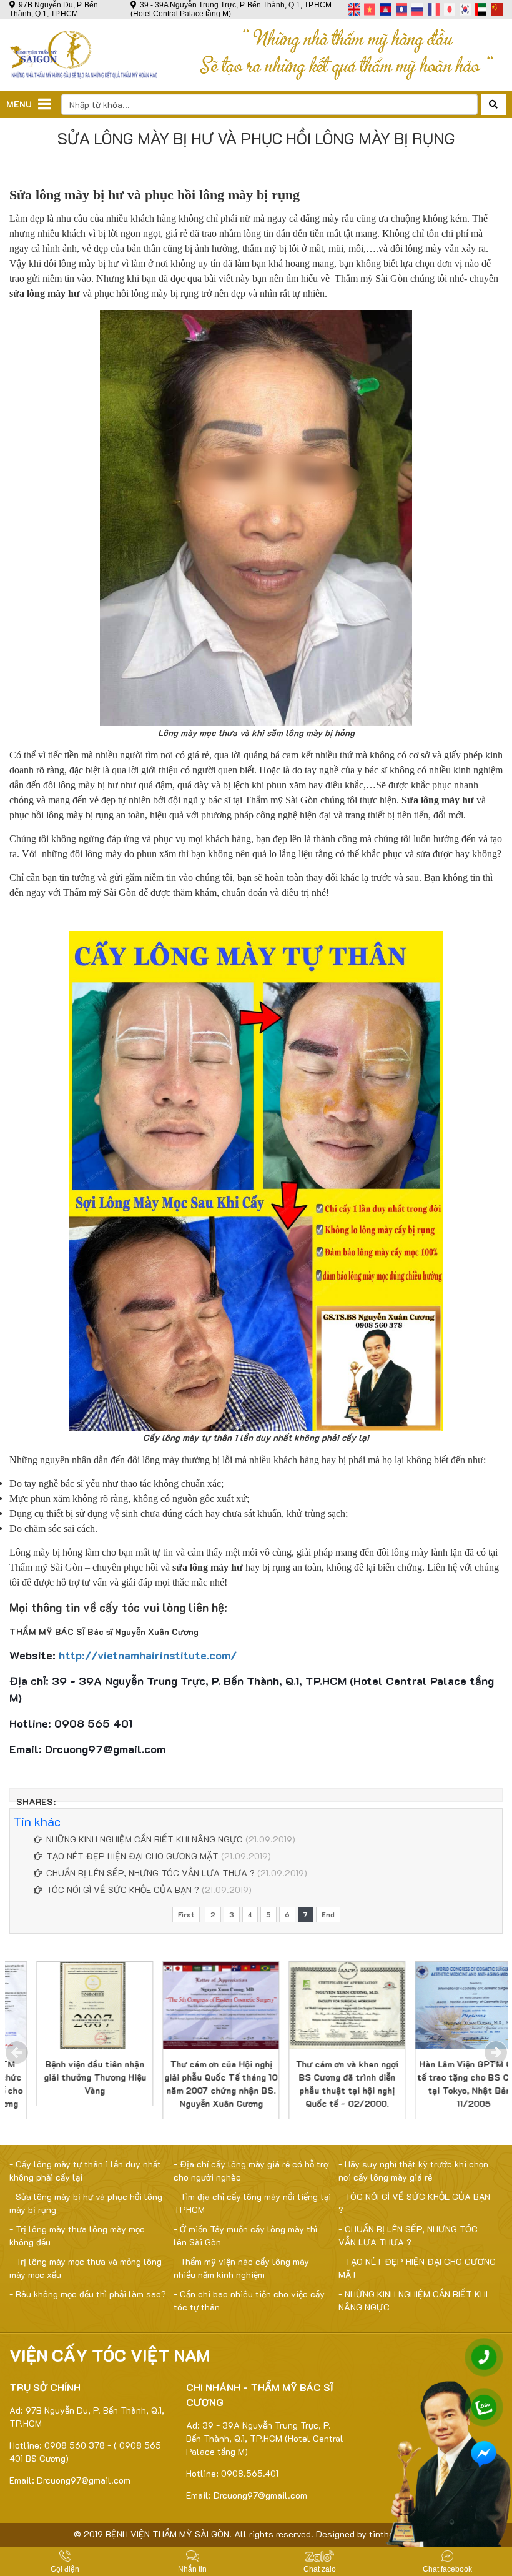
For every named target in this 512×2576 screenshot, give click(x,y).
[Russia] (417, 9)
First (186, 1915)
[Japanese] (450, 9)
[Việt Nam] (370, 9)
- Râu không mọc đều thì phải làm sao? (88, 2294)
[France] (434, 9)
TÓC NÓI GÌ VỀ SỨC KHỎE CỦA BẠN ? (123, 1890)
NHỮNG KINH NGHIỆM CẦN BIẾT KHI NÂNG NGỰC (145, 1839)
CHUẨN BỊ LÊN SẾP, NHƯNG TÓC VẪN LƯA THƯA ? (150, 1873)
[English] (354, 9)
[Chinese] (497, 9)
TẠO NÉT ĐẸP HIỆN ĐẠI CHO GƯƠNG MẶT (132, 1856)
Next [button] (496, 2052)
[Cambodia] (386, 9)
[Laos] (402, 9)
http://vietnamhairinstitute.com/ (148, 1655)
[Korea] (465, 9)
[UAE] (481, 9)
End (328, 1915)
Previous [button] (17, 2052)
